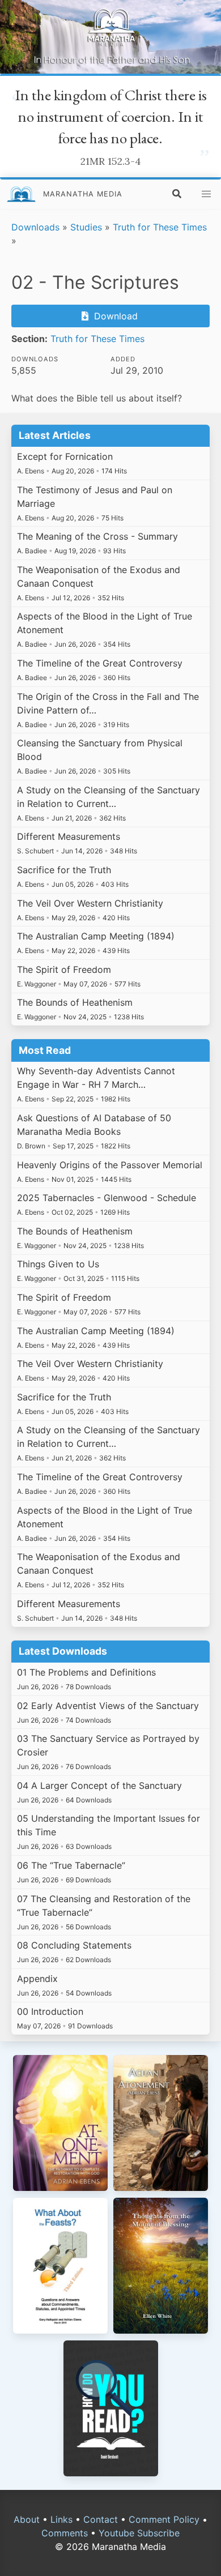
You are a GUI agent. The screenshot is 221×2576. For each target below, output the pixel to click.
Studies (86, 227)
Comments (65, 2533)
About (27, 2519)
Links (61, 2519)
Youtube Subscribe (139, 2533)
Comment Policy (164, 2519)
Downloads (35, 227)
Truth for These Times (160, 227)
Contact (101, 2519)
